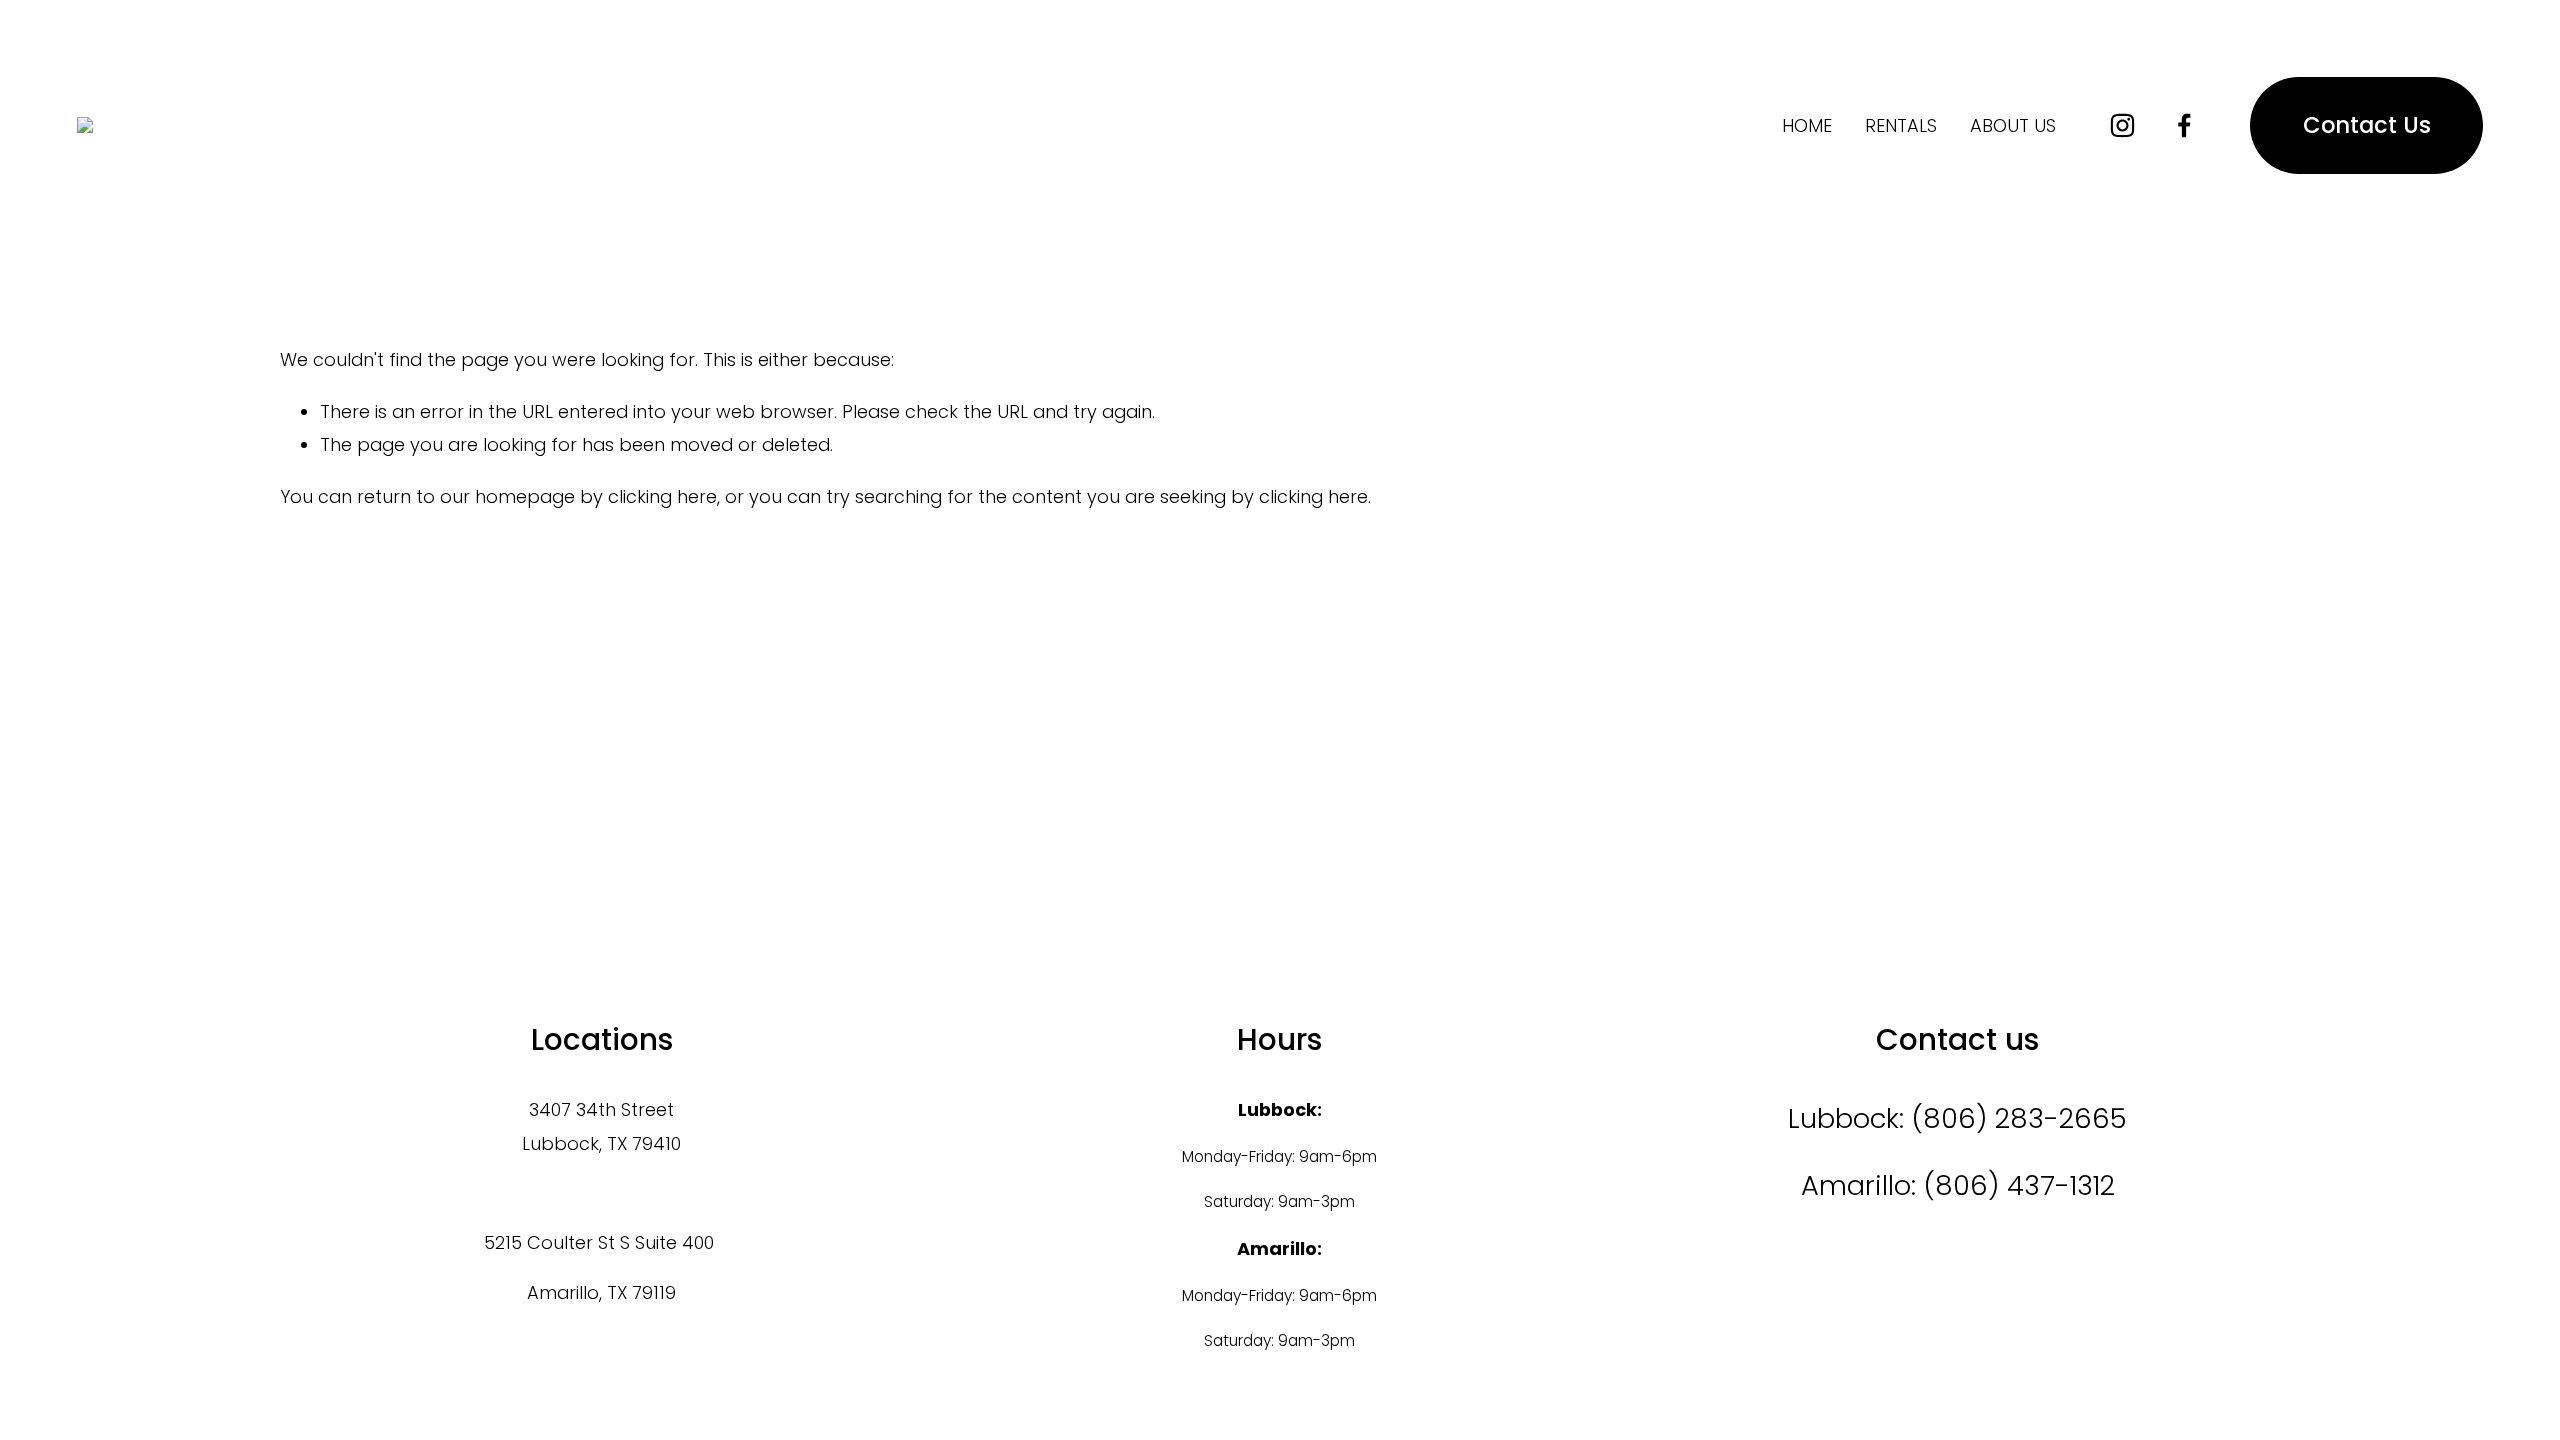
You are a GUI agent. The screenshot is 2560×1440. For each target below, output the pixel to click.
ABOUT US (2013, 125)
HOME (1807, 125)
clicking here (662, 496)
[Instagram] (2122, 125)
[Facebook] (2184, 125)
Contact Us (2367, 125)
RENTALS (1901, 125)
